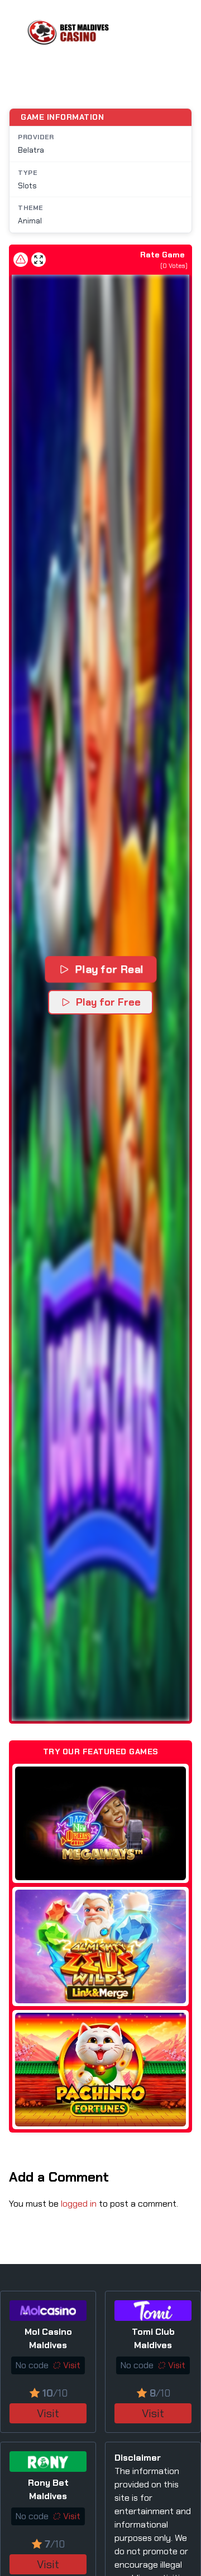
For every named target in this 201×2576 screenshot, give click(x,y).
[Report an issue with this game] (21, 260)
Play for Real (109, 969)
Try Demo (101, 1823)
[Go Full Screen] (39, 260)
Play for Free (108, 1002)
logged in (79, 2204)
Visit (48, 2413)
